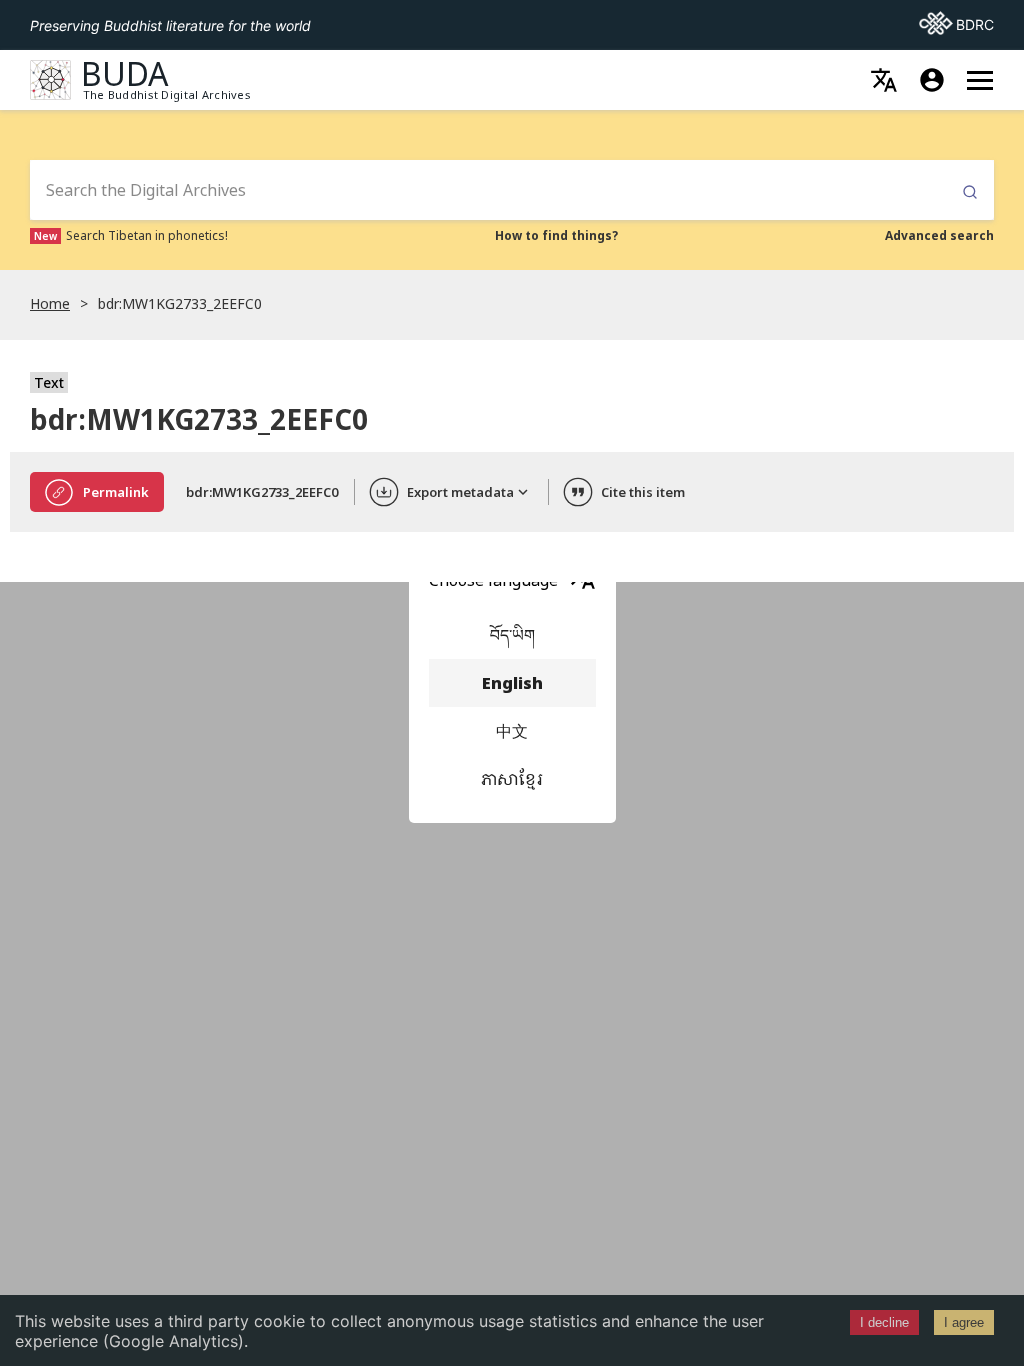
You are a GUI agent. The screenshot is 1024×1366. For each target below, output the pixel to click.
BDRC (956, 24)
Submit (970, 192)
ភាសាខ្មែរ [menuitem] (512, 779)
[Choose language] (884, 80)
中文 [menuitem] (512, 731)
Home (50, 303)
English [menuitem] (512, 683)
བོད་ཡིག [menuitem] (512, 635)
